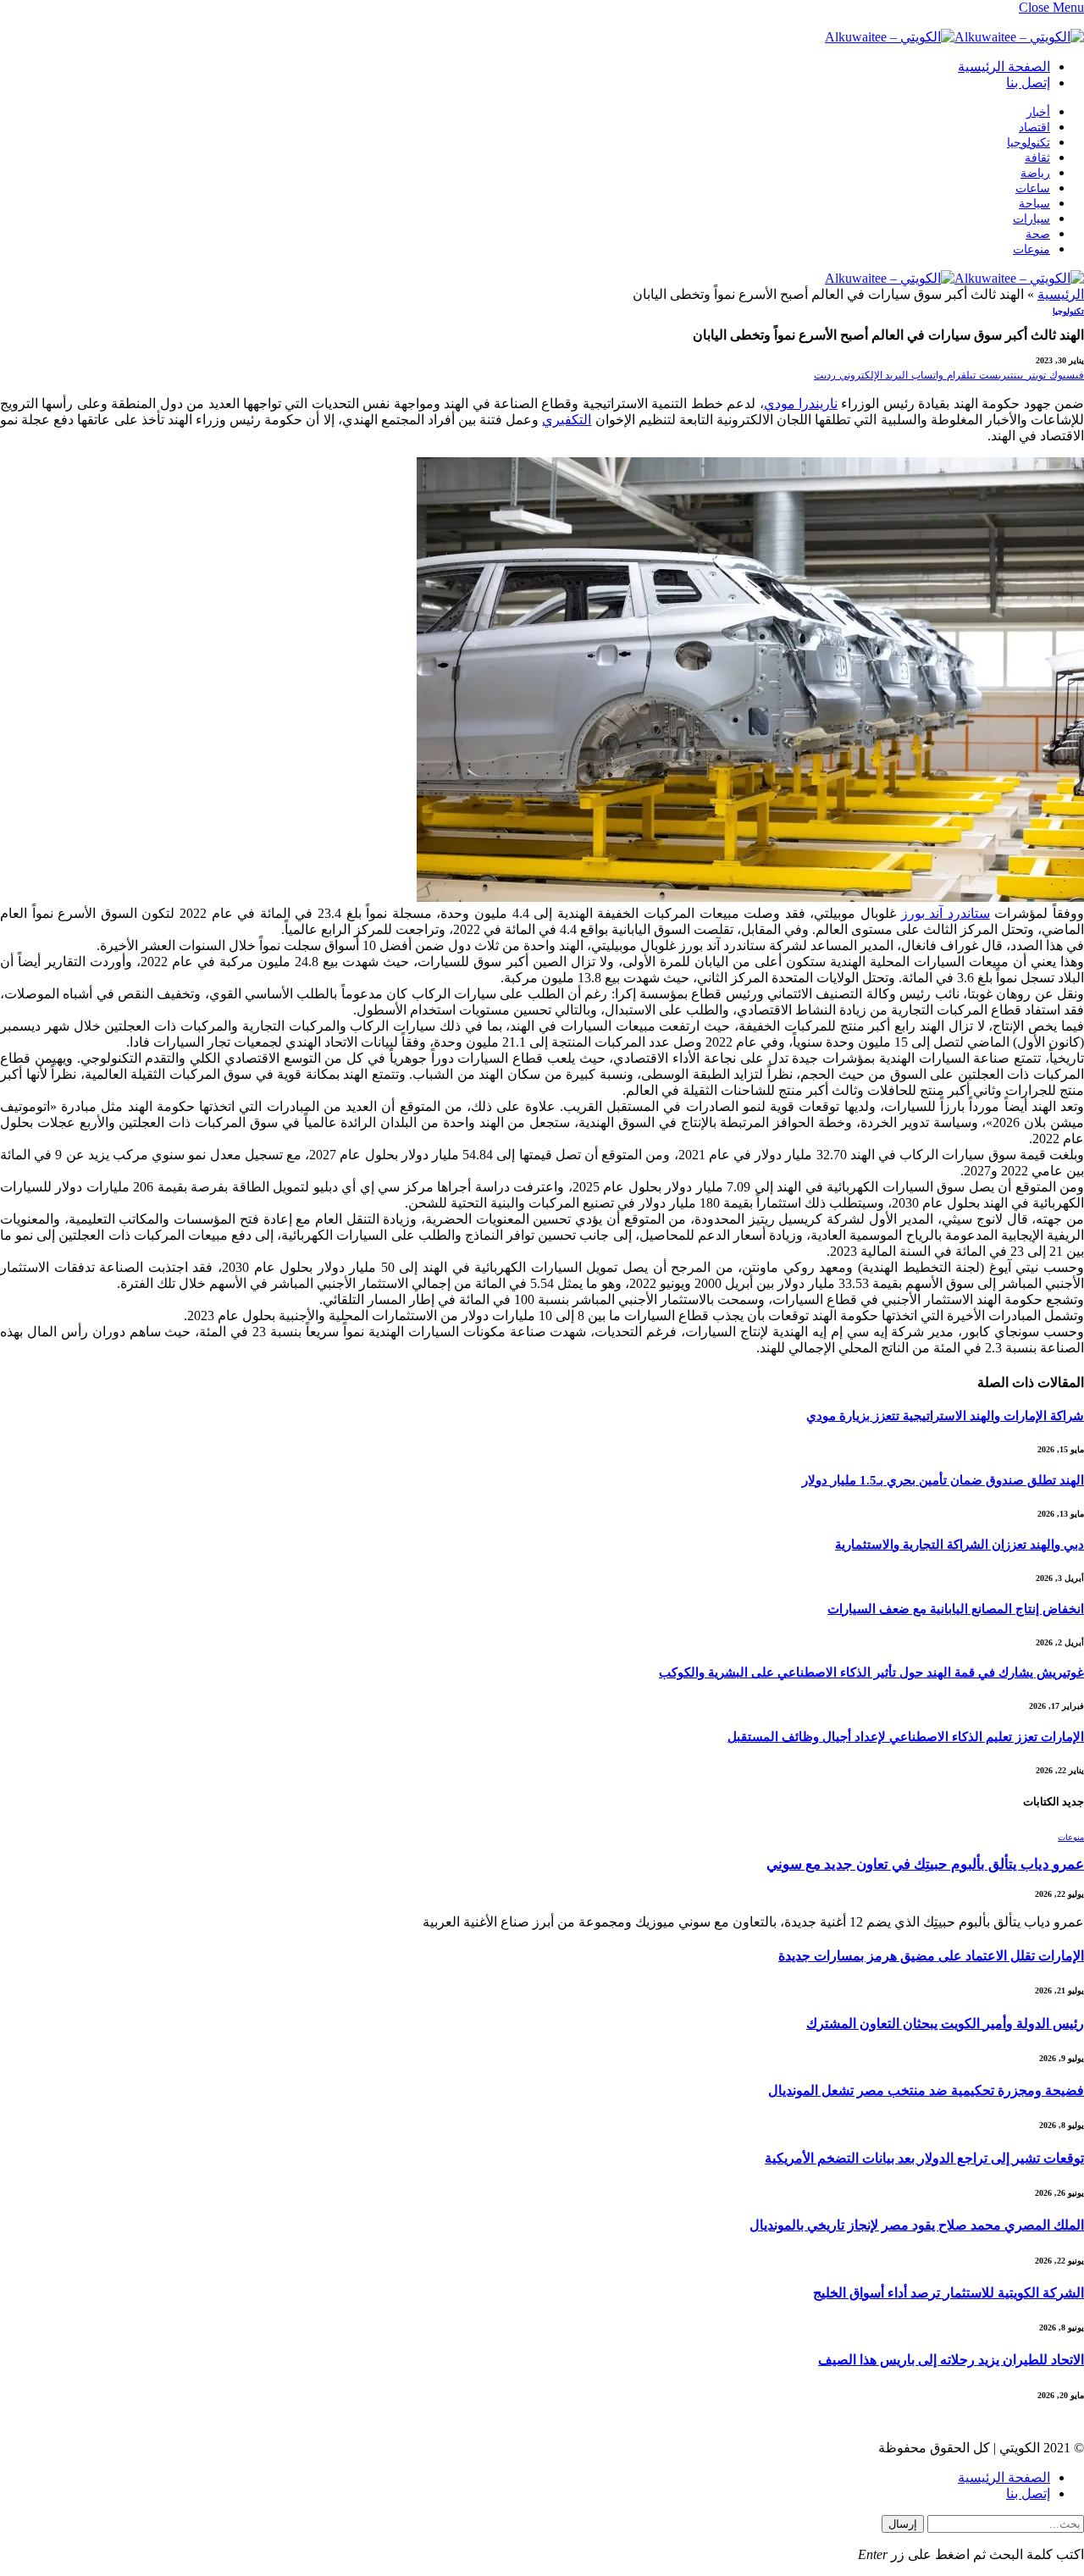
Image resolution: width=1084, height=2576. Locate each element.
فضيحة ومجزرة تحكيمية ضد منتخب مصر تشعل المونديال (926, 2090)
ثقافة (1037, 158)
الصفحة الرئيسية (1004, 66)
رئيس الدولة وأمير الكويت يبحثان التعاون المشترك (945, 2023)
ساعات (1033, 188)
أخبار (1038, 112)
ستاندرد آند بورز (946, 913)
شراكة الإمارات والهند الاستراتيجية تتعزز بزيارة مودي (945, 1416)
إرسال (903, 2524)
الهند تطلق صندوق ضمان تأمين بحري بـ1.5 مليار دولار (943, 1480)
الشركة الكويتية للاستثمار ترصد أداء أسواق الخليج (948, 2293)
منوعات (1031, 249)
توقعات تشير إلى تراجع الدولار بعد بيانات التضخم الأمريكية (924, 2158)
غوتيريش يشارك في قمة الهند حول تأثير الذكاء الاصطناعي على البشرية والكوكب (871, 1672)
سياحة (1034, 204)
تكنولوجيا (1029, 143)
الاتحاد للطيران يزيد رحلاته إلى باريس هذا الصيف (951, 2360)
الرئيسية (1061, 294)
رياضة (1035, 173)
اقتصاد (1034, 127)
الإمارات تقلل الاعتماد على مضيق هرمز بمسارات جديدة (931, 1956)
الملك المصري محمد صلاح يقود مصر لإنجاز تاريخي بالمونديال (917, 2225)
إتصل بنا (1028, 83)
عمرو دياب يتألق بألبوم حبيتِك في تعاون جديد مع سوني (925, 1864)
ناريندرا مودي (801, 404)
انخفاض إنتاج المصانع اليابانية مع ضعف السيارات (956, 1609)
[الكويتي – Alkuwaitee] (954, 37)
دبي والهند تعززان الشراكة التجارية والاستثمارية (960, 1545)
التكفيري (567, 420)
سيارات (1031, 219)
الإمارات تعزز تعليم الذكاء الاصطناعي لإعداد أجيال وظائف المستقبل (906, 1737)
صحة (1038, 234)
